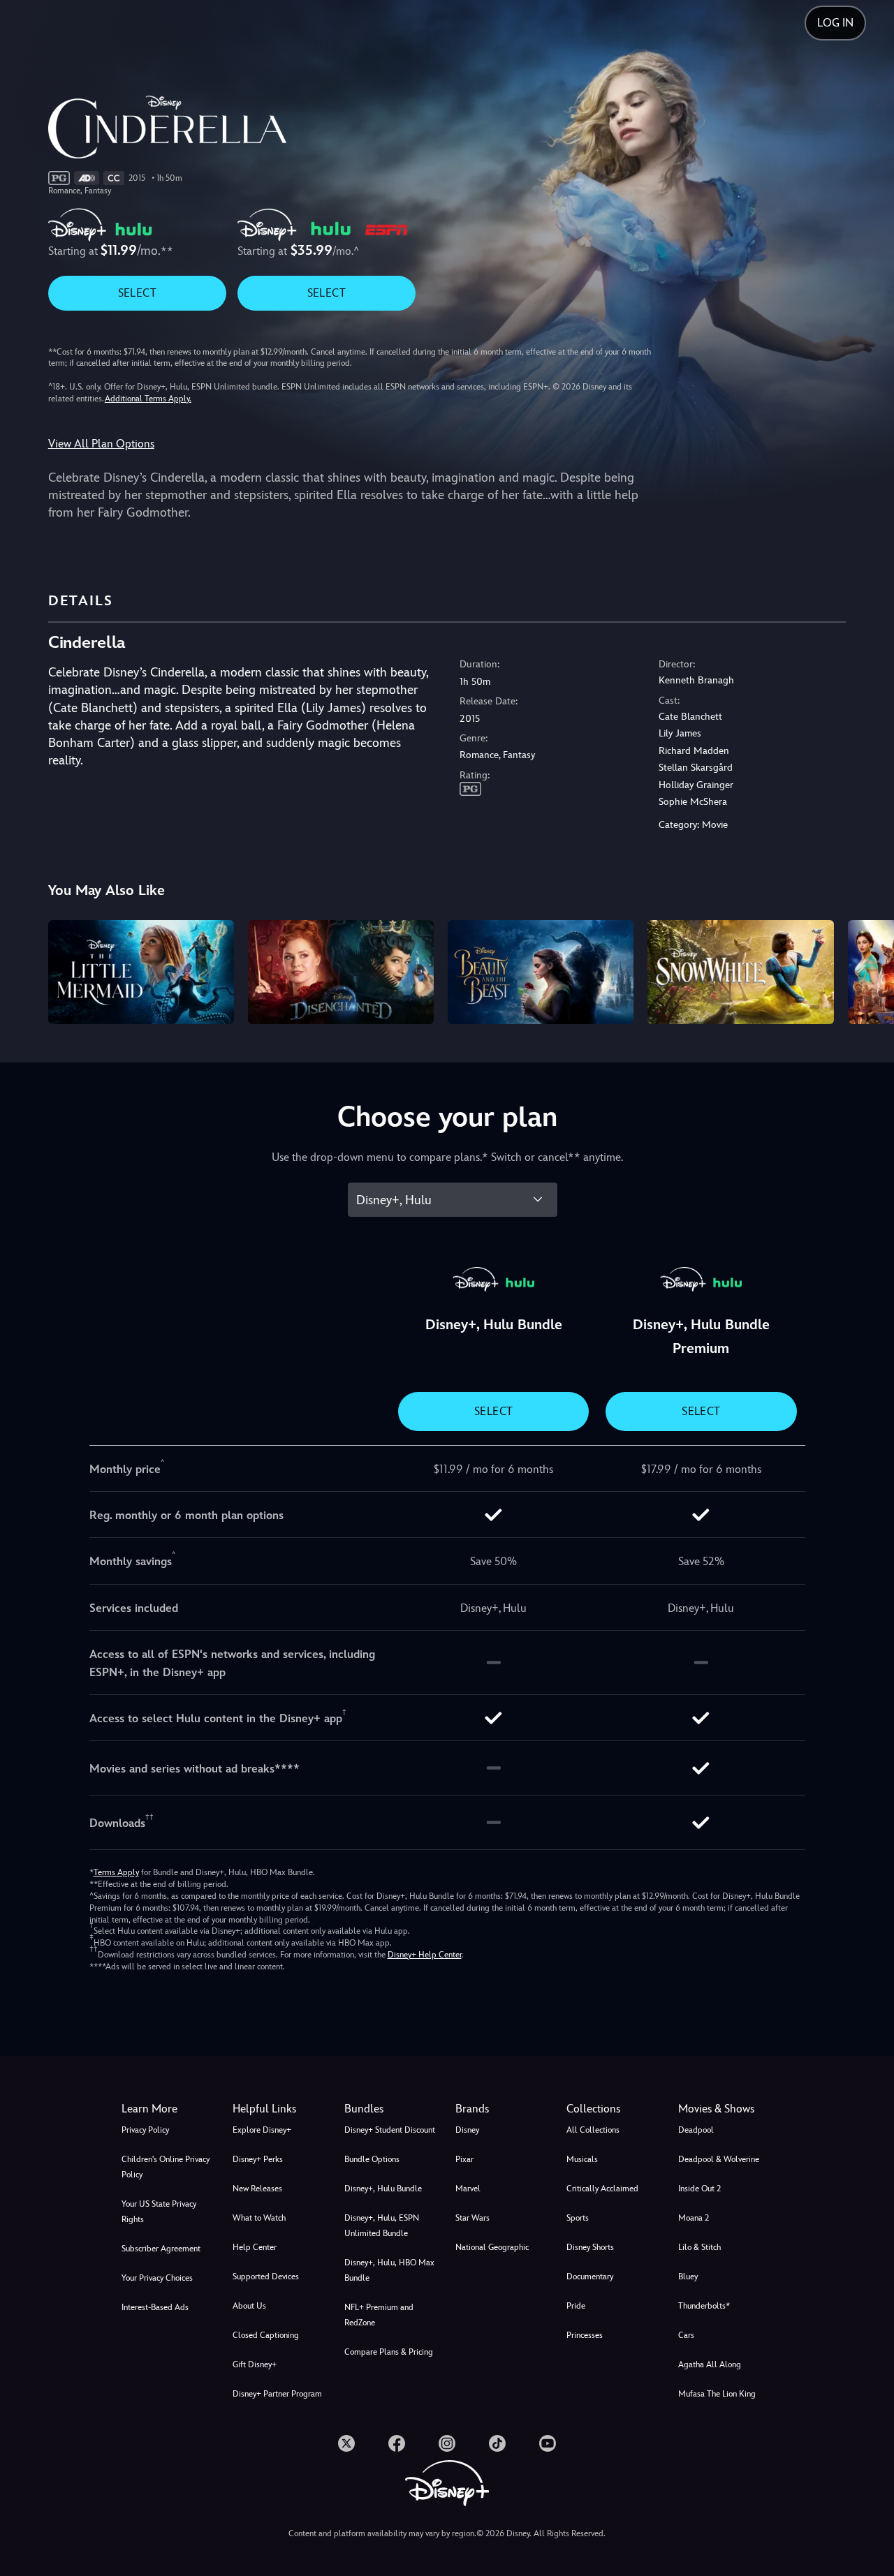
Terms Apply (116, 1872)
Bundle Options (372, 2159)
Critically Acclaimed (602, 2189)
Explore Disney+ (262, 2130)
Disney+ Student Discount (390, 2130)
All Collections (593, 2130)
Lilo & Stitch (699, 2247)
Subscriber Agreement (161, 2249)
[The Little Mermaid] (141, 972)
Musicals (582, 2159)
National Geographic (492, 2247)
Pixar (464, 2159)
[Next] (867, 970)
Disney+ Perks (258, 2159)
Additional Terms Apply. (148, 399)
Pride (576, 2306)
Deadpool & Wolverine (719, 2159)
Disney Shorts (590, 2247)
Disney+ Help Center (425, 1955)
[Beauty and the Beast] (541, 972)
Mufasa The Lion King (717, 2394)
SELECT (137, 293)
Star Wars (472, 2218)
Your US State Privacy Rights (159, 2212)
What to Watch (259, 2218)
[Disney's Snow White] (740, 972)
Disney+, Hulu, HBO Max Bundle (389, 2270)
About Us (249, 2306)
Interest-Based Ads (155, 2307)
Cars (686, 2335)
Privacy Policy (145, 2130)
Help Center (255, 2247)
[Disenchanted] (341, 972)
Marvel (468, 2189)
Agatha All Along (710, 2364)
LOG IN (835, 23)
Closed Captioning (266, 2335)
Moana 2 (694, 2218)
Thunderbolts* (704, 2306)
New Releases (257, 2189)
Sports (578, 2218)
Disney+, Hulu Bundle (383, 2189)
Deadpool (696, 2130)
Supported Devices (266, 2277)
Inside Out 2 (699, 2189)
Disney (467, 2130)
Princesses (585, 2335)
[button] (280, 2109)
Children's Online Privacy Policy (166, 2167)
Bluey (688, 2277)
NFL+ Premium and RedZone (379, 2315)
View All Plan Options (101, 444)
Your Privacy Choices (157, 2278)
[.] (346, 2443)
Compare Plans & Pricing (389, 2352)
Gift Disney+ (255, 2364)
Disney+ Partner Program (277, 2394)
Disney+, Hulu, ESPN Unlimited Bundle (382, 2226)
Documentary (590, 2277)
